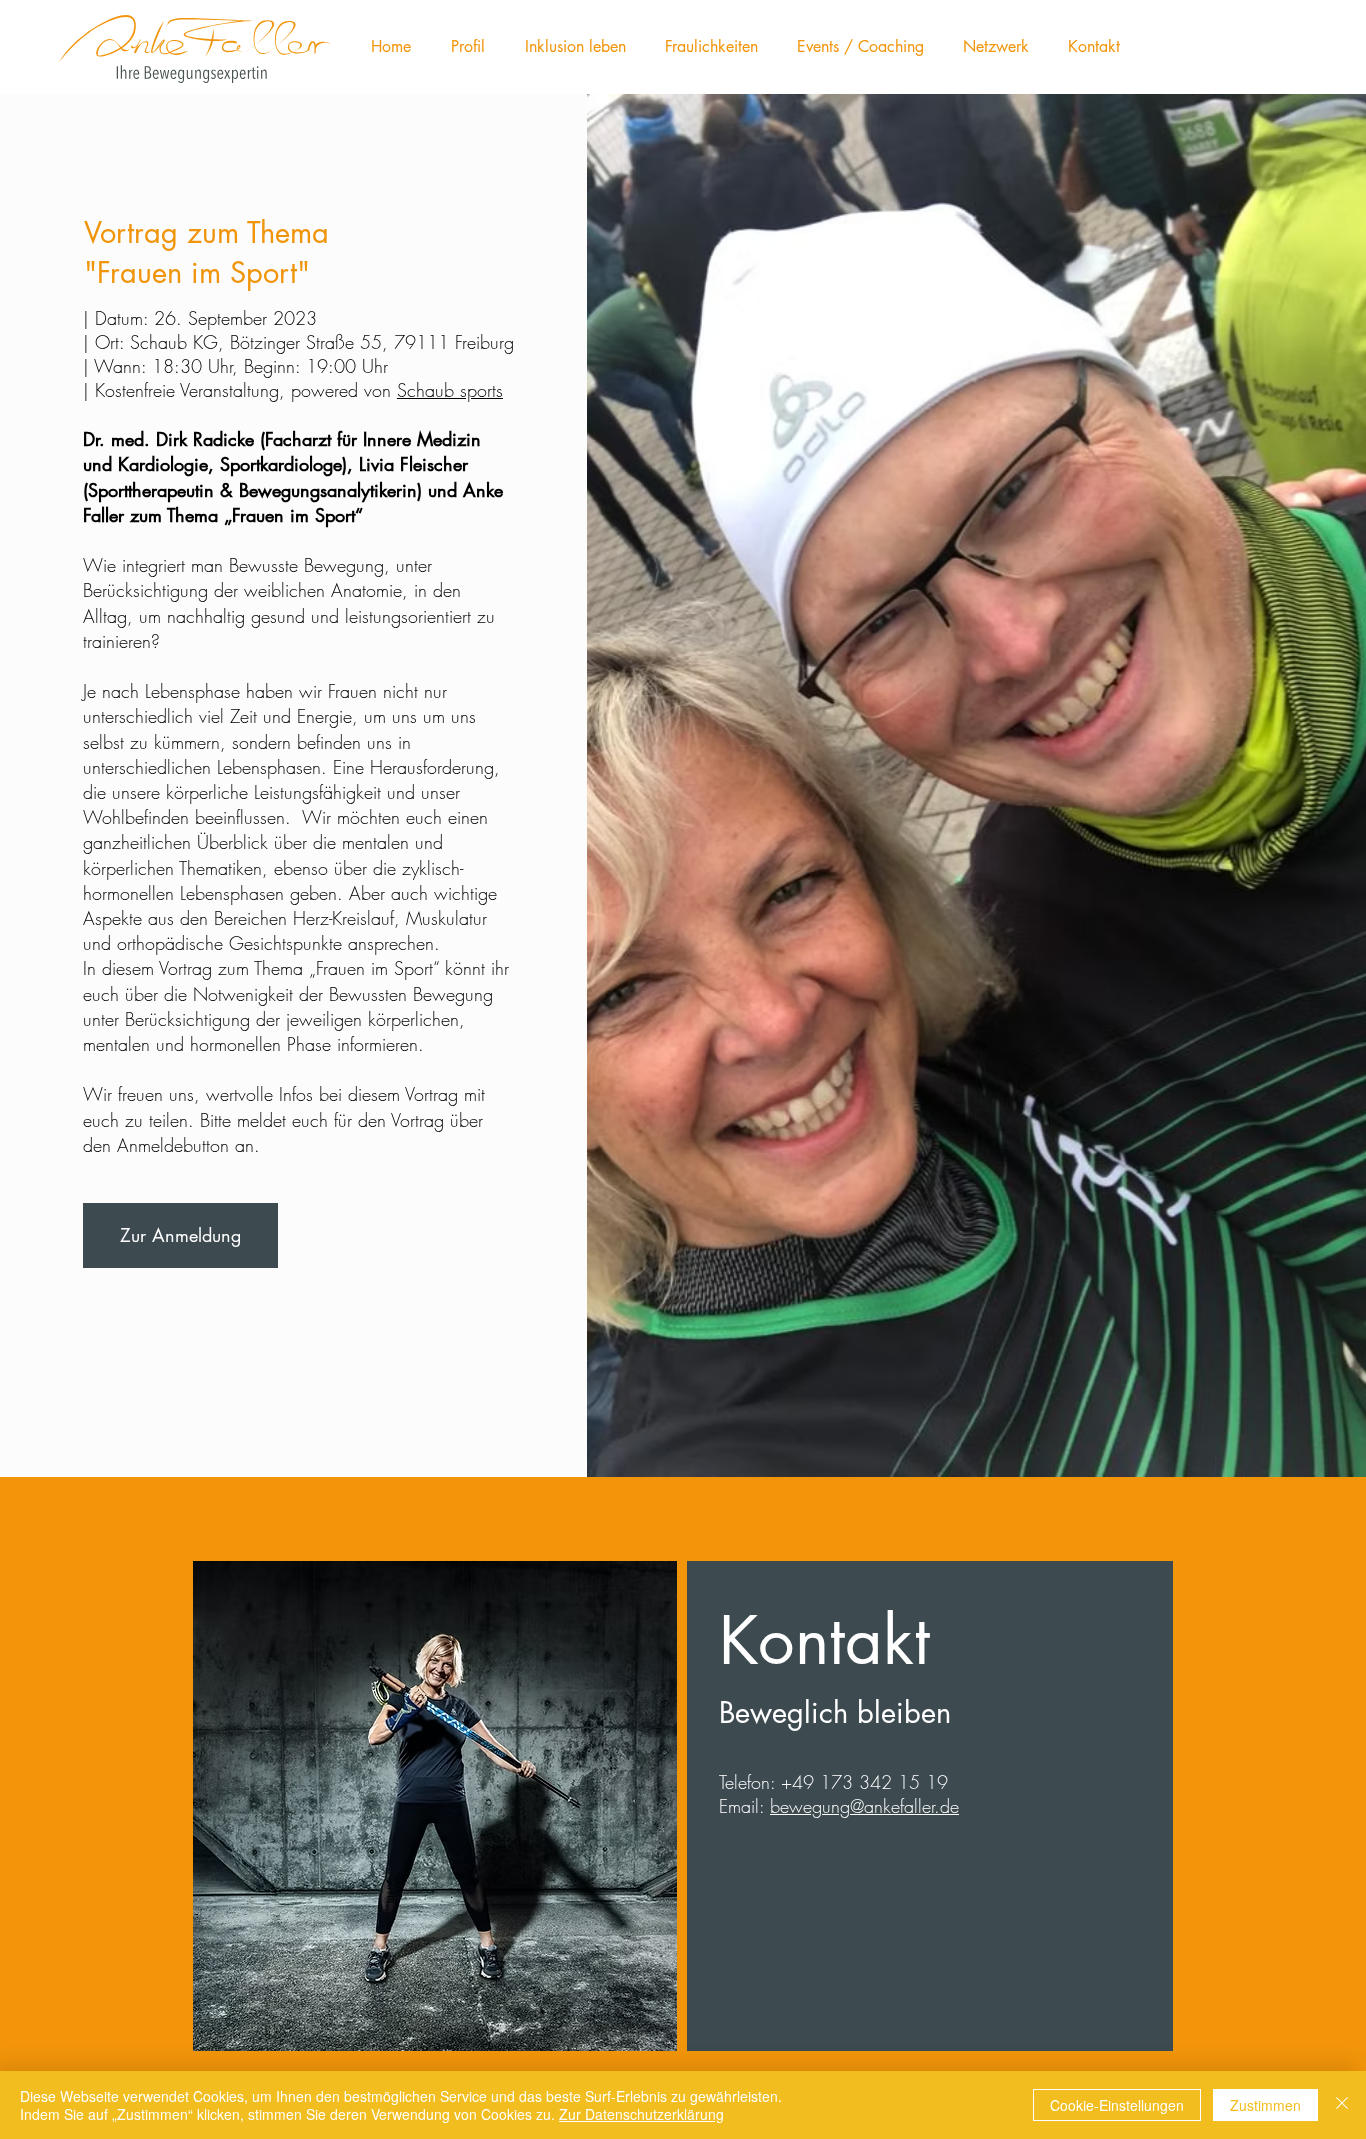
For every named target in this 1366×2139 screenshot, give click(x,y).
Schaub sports (450, 390)
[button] (468, 47)
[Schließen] (1342, 2105)
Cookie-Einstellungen (1117, 2105)
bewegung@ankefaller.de (864, 1806)
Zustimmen (1265, 2105)
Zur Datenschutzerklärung (641, 2114)
